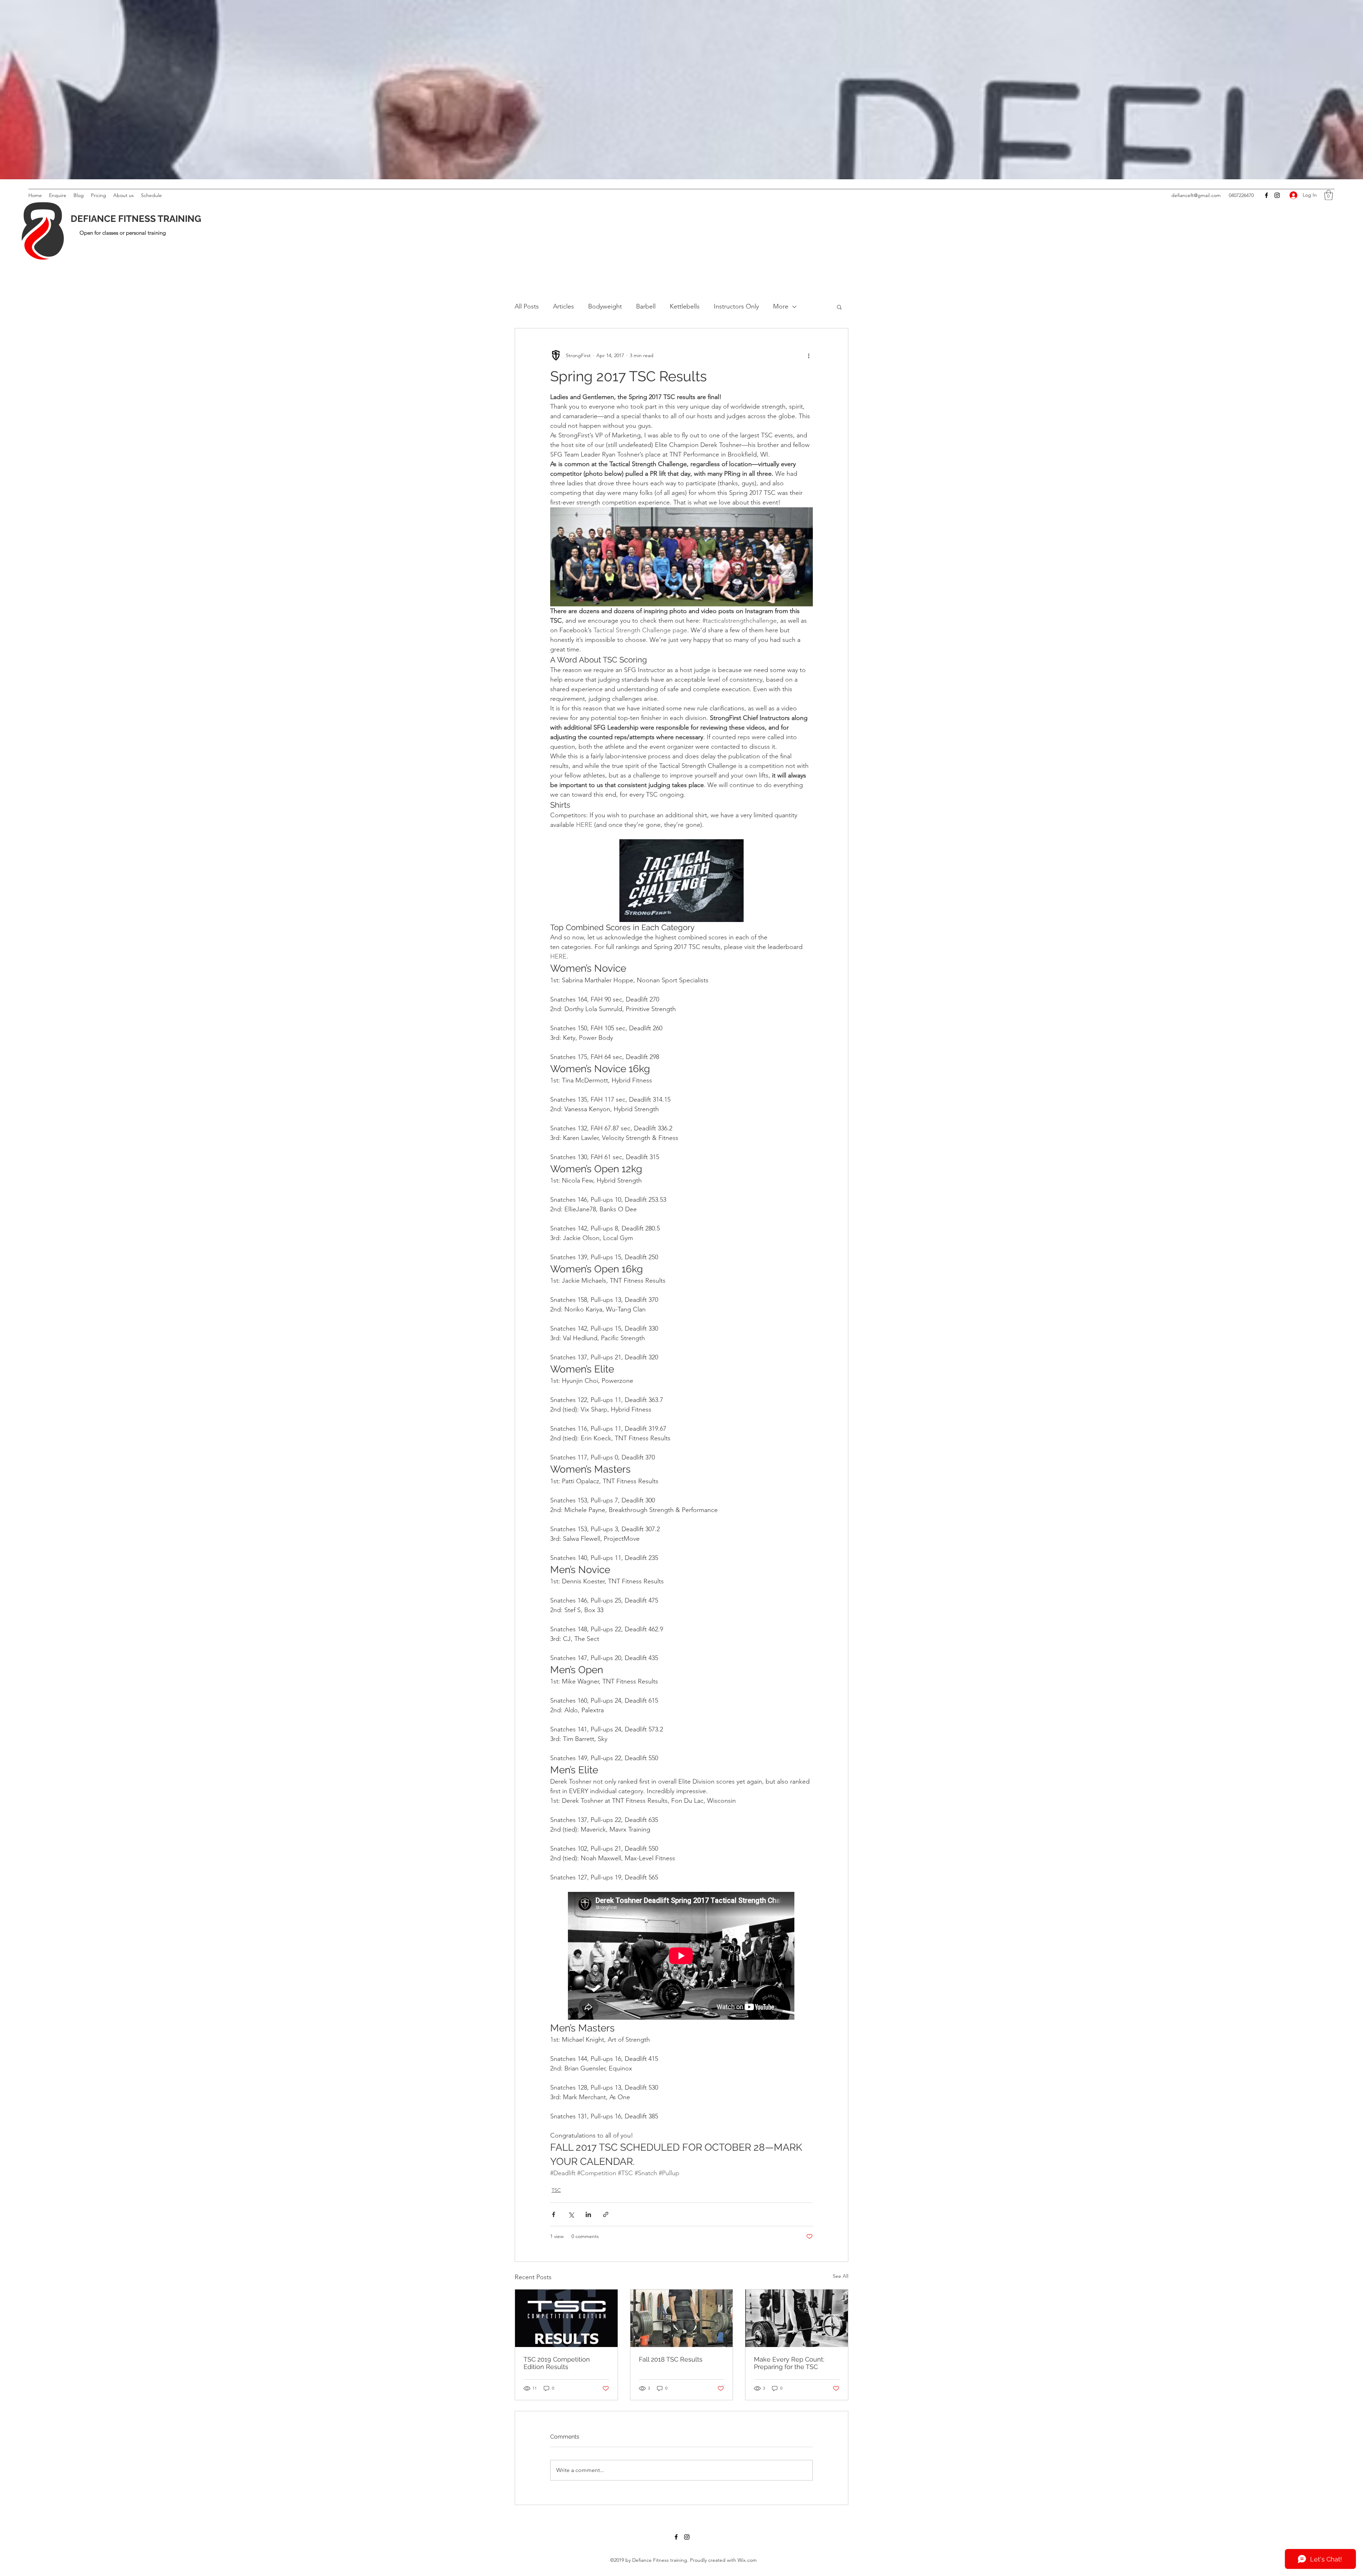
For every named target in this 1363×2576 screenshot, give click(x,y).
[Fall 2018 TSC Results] (682, 2318)
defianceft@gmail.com (1196, 195)
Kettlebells (685, 306)
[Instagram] (1277, 195)
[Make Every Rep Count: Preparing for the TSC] (797, 2318)
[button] (1329, 195)
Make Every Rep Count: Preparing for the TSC (789, 2363)
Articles (563, 306)
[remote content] (681, 1956)
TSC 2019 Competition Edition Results (557, 2363)
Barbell (646, 306)
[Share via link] (606, 2214)
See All (841, 2276)
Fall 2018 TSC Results (671, 2359)
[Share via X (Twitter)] (571, 2214)
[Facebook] (1266, 195)
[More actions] (809, 355)
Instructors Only (736, 306)
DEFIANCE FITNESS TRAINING (136, 219)
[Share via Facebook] (554, 2214)
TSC (556, 2190)
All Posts (527, 306)
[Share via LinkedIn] (588, 2214)
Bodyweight (605, 306)
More (781, 306)
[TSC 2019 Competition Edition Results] (566, 2318)
